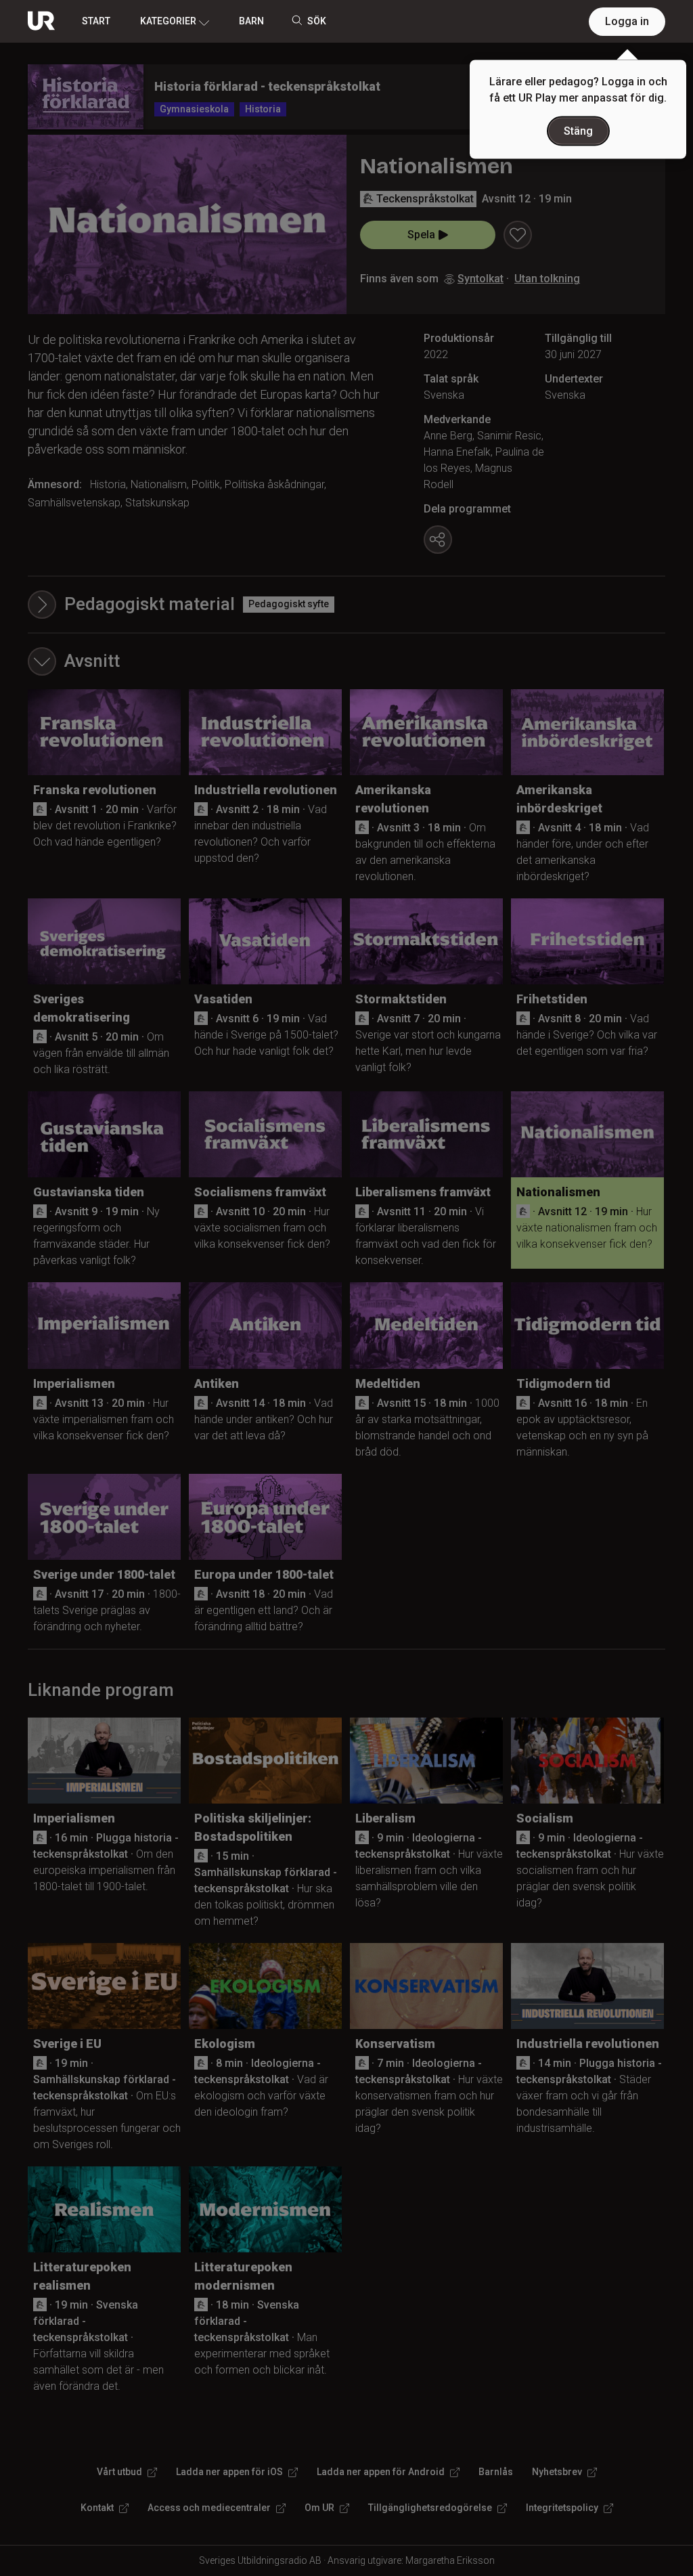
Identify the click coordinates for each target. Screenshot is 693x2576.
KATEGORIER (168, 21)
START (96, 21)
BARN (251, 21)
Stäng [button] (578, 131)
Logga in (627, 21)
